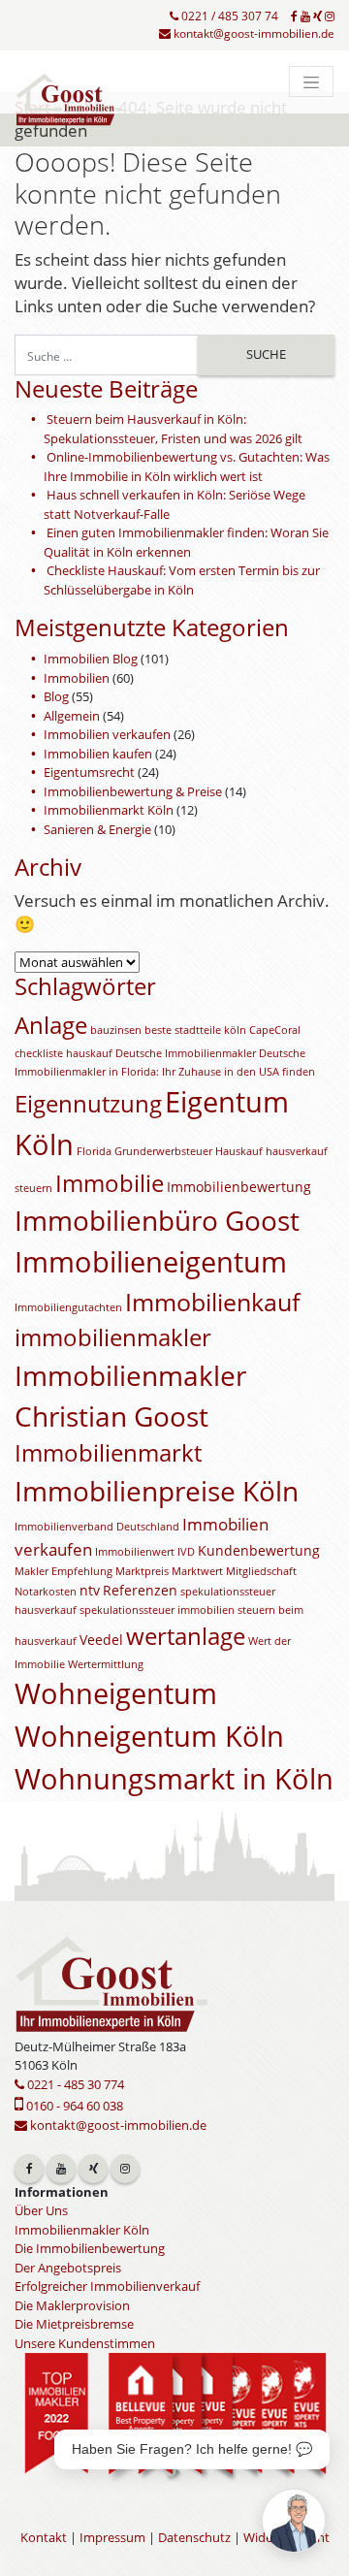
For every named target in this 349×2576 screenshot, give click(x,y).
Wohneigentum (116, 1693)
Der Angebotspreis (68, 2268)
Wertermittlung (106, 1664)
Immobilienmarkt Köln (109, 810)
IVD (186, 1552)
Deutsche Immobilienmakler (186, 1053)
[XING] (317, 16)
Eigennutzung (88, 1104)
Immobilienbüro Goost (157, 1220)
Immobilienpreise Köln (157, 1491)
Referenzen (140, 1590)
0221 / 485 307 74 (228, 16)
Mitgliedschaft (261, 1571)
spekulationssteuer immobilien (157, 1610)
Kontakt (44, 2537)
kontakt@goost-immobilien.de (253, 33)
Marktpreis (142, 1571)
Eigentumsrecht (89, 772)
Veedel (101, 1640)
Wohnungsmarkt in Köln (174, 1779)
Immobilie (110, 1183)
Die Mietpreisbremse (74, 2324)
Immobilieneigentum (151, 1262)
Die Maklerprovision (72, 2305)
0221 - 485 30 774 (74, 2084)
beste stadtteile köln (195, 1030)
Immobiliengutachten (68, 1307)
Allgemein (72, 716)
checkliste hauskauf (63, 1053)
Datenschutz (194, 2537)
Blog (56, 696)
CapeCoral (275, 1030)
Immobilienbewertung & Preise (133, 791)
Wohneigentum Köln (149, 1736)
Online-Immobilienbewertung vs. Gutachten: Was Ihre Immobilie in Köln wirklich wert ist (187, 467)
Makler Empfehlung (63, 1571)
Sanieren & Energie (97, 829)
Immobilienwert (135, 1552)
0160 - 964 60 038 (73, 2106)
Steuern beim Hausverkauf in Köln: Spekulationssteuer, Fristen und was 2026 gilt (173, 429)
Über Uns (41, 2210)
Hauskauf (239, 1151)
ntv (90, 1590)
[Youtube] (305, 16)
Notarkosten (46, 1592)
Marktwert (197, 1571)
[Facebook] (294, 16)
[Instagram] (330, 16)
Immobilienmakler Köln (82, 2230)
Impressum (112, 2537)
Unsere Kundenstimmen (85, 2343)
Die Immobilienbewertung (90, 2248)
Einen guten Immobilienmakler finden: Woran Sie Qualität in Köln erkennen (186, 542)
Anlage (51, 1025)
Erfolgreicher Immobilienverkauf (107, 2286)
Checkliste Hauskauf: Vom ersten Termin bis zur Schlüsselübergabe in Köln (182, 580)
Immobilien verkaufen (107, 734)
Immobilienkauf (212, 1302)
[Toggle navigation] (311, 81)
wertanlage (186, 1636)
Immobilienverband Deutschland (97, 1527)
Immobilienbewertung (239, 1187)
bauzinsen (116, 1030)
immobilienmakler (113, 1337)
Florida (94, 1151)
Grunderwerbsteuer (163, 1151)
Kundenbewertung (259, 1550)
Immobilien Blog (91, 659)
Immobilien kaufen (98, 754)
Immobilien (77, 678)
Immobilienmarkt (108, 1453)
